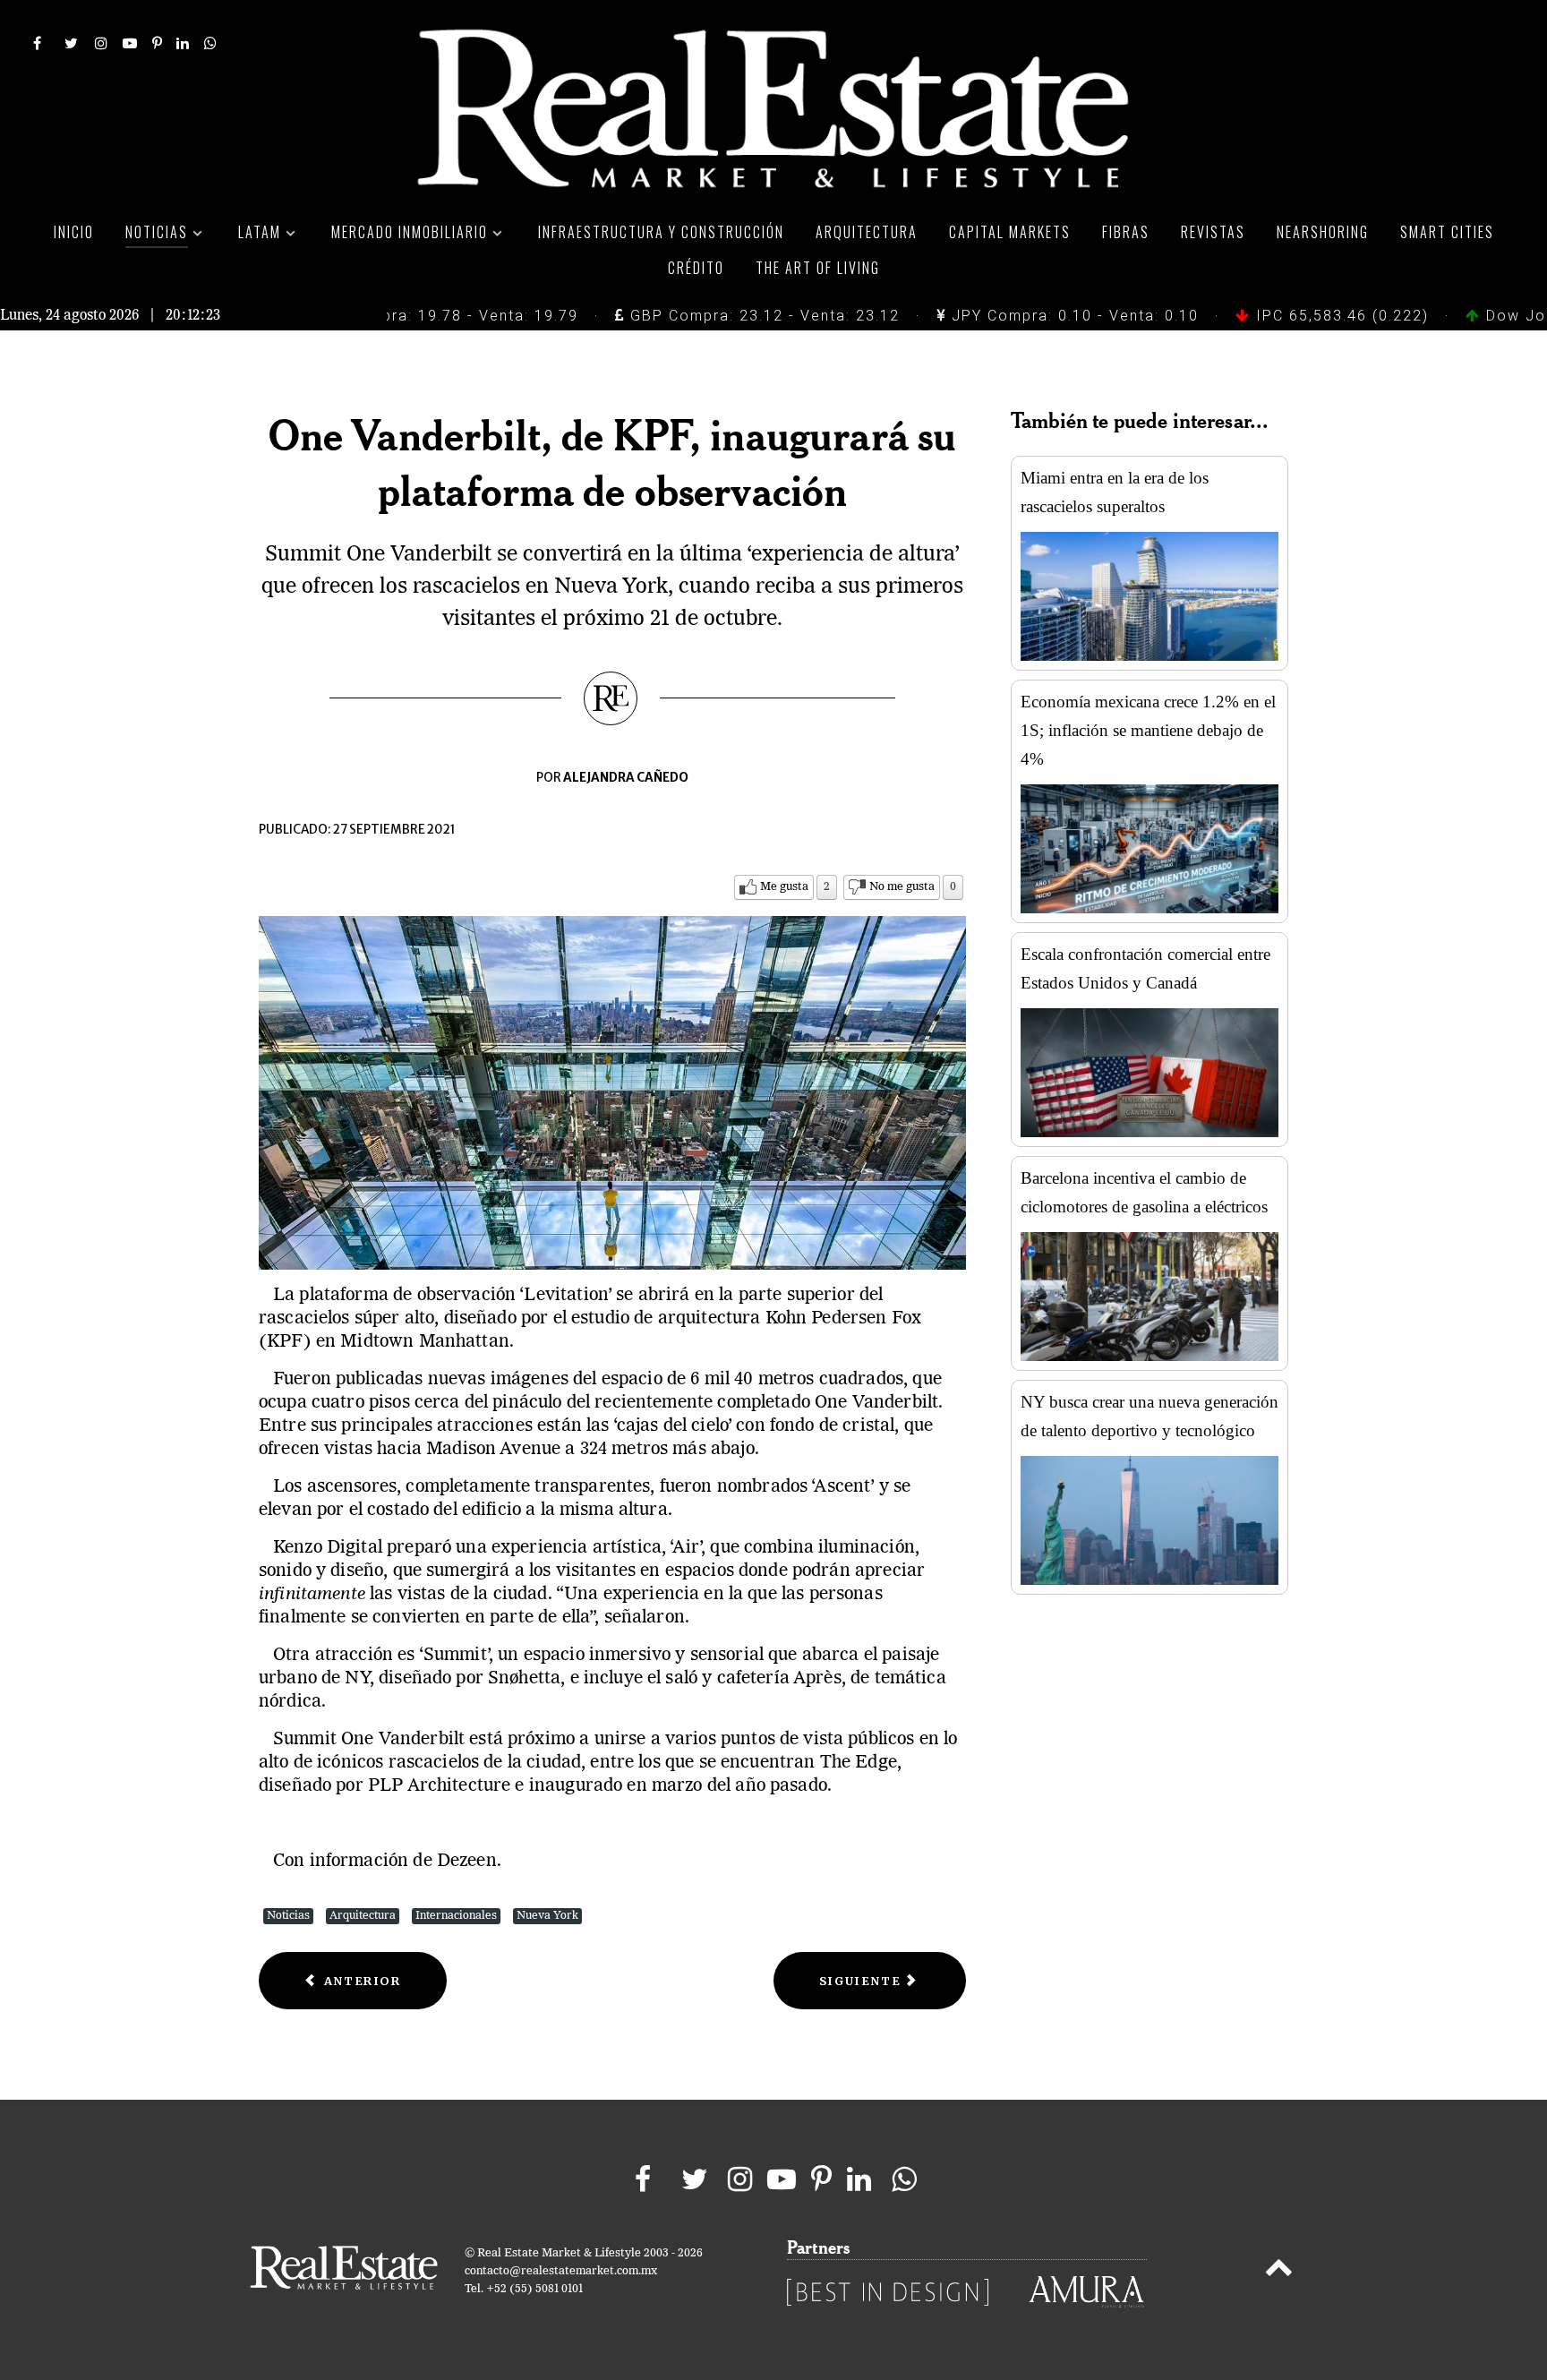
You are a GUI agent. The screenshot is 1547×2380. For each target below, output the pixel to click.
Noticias (288, 1916)
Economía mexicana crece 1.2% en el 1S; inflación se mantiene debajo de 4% (1148, 730)
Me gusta (784, 887)
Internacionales (456, 1916)
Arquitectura (363, 1916)
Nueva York (547, 1916)
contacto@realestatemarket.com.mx (561, 2271)
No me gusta (902, 887)
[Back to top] (1279, 2271)
